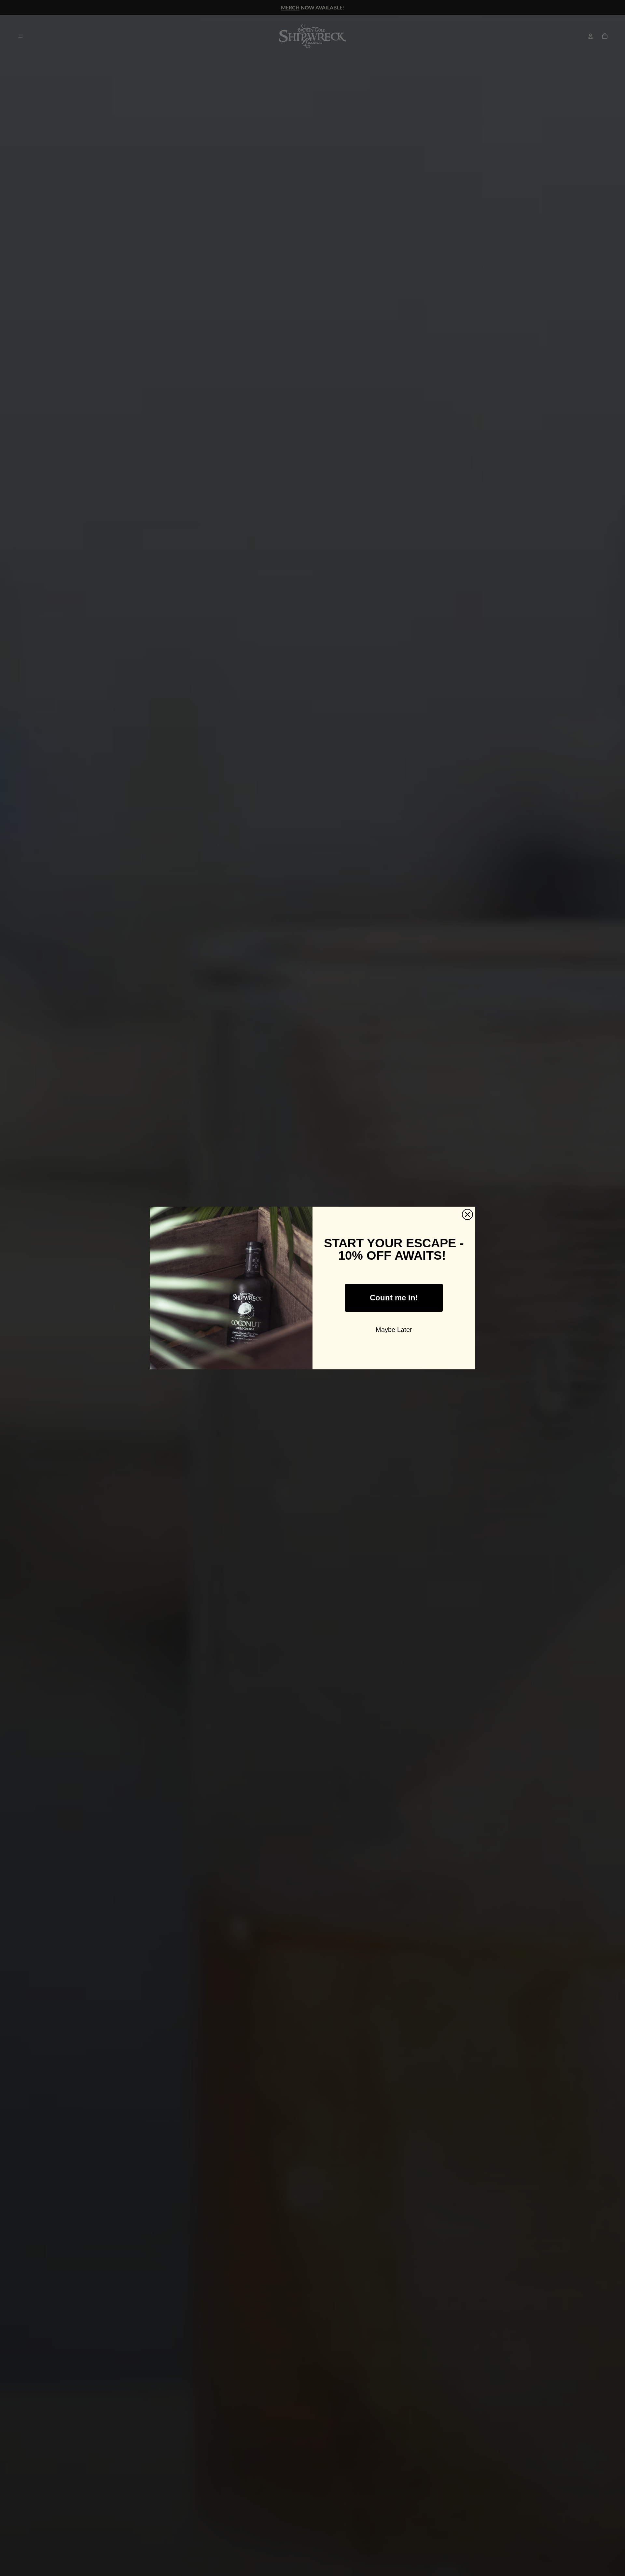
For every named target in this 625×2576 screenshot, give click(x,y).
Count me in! (394, 1298)
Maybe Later (394, 1330)
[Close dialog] (467, 1214)
